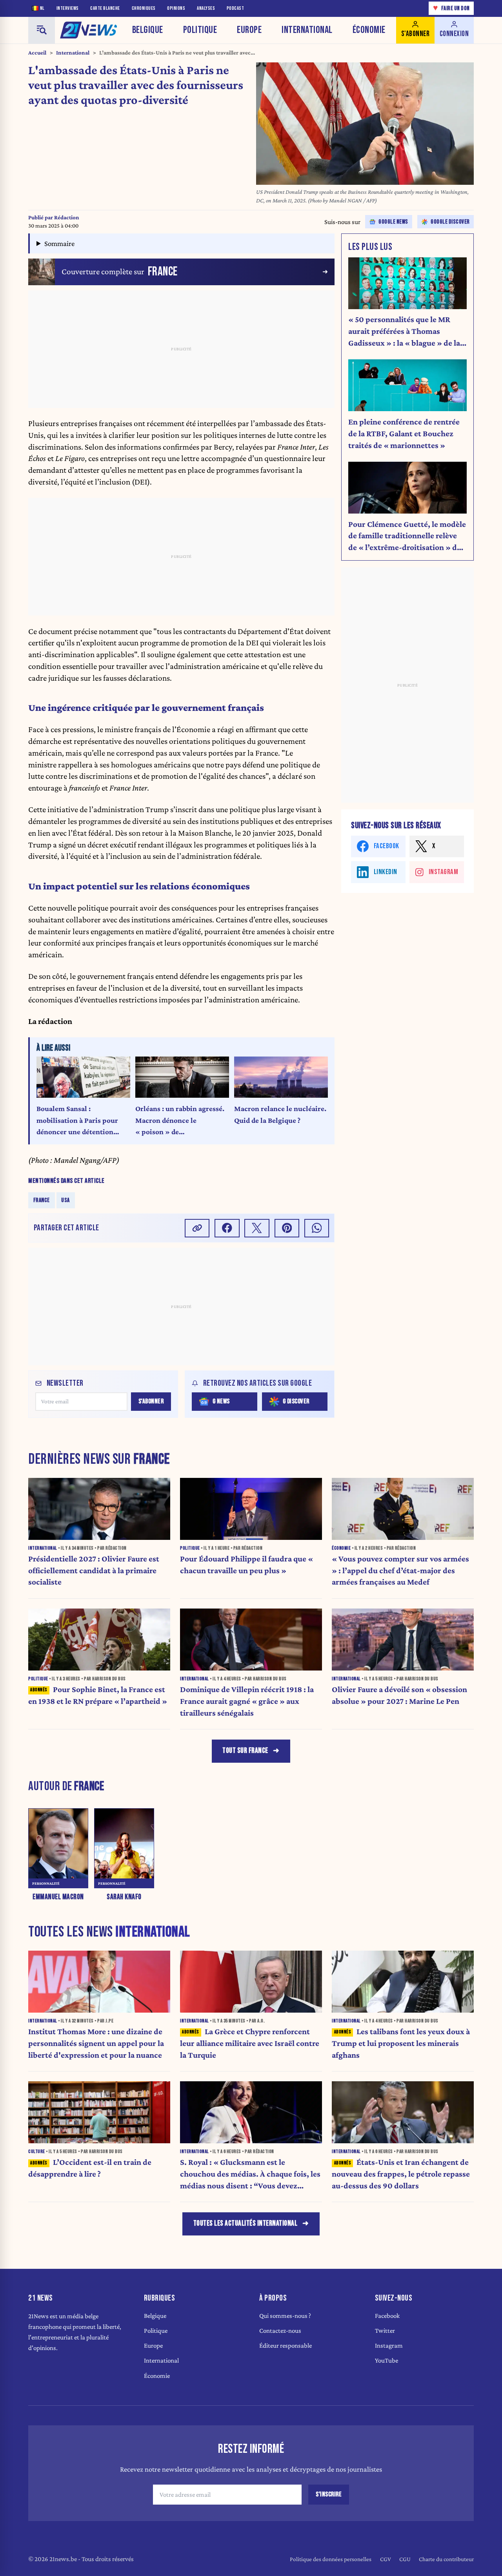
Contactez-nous (280, 2331)
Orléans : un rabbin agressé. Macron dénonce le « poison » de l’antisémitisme (180, 1121)
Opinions (176, 8)
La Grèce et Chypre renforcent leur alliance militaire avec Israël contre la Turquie (250, 2043)
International (307, 30)
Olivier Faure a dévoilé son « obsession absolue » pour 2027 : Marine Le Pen (399, 1695)
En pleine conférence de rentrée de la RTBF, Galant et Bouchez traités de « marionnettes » (404, 434)
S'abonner (151, 1401)
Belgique (148, 30)
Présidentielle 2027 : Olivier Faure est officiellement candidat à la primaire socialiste (94, 1570)
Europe (249, 30)
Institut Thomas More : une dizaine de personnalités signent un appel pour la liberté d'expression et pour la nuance (96, 2043)
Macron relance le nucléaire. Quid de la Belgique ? (280, 1114)
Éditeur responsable (286, 2346)
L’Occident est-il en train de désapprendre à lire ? (90, 2168)
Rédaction (67, 217)
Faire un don (451, 8)
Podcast (236, 8)
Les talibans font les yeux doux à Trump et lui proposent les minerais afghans (401, 2043)
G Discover (296, 1401)
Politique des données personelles (331, 2559)
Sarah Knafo (124, 1897)
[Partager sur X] (257, 1228)
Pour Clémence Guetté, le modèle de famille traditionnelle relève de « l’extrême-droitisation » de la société (407, 537)
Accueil (37, 53)
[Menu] (42, 30)
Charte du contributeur (446, 2559)
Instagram (389, 2346)
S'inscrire (329, 2494)
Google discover (450, 222)
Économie (369, 30)
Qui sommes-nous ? (285, 2316)
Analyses (206, 8)
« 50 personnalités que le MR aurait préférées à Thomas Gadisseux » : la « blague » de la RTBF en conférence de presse (404, 332)
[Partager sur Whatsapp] (317, 1228)
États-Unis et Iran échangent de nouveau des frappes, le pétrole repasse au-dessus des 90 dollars (401, 2174)
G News (221, 1401)
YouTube (387, 2360)
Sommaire (59, 243)
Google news (393, 222)
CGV (386, 2559)
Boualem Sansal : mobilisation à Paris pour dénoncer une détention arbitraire (77, 1121)
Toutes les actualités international (246, 2223)
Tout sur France (245, 1751)
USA (65, 1200)
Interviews (68, 8)
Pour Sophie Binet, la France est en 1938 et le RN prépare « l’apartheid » (98, 1695)
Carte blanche (105, 8)
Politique (200, 30)
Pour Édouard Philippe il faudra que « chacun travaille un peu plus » (246, 1565)
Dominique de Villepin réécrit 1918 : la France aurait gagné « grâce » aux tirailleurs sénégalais (247, 1701)
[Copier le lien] (197, 1228)
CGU (405, 2559)
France (42, 1200)
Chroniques (144, 8)
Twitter (385, 2331)
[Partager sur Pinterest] (287, 1228)
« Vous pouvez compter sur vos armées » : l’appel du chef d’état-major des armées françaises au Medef (400, 1570)
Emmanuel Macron (58, 1897)
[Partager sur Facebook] (227, 1228)
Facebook (387, 2316)
